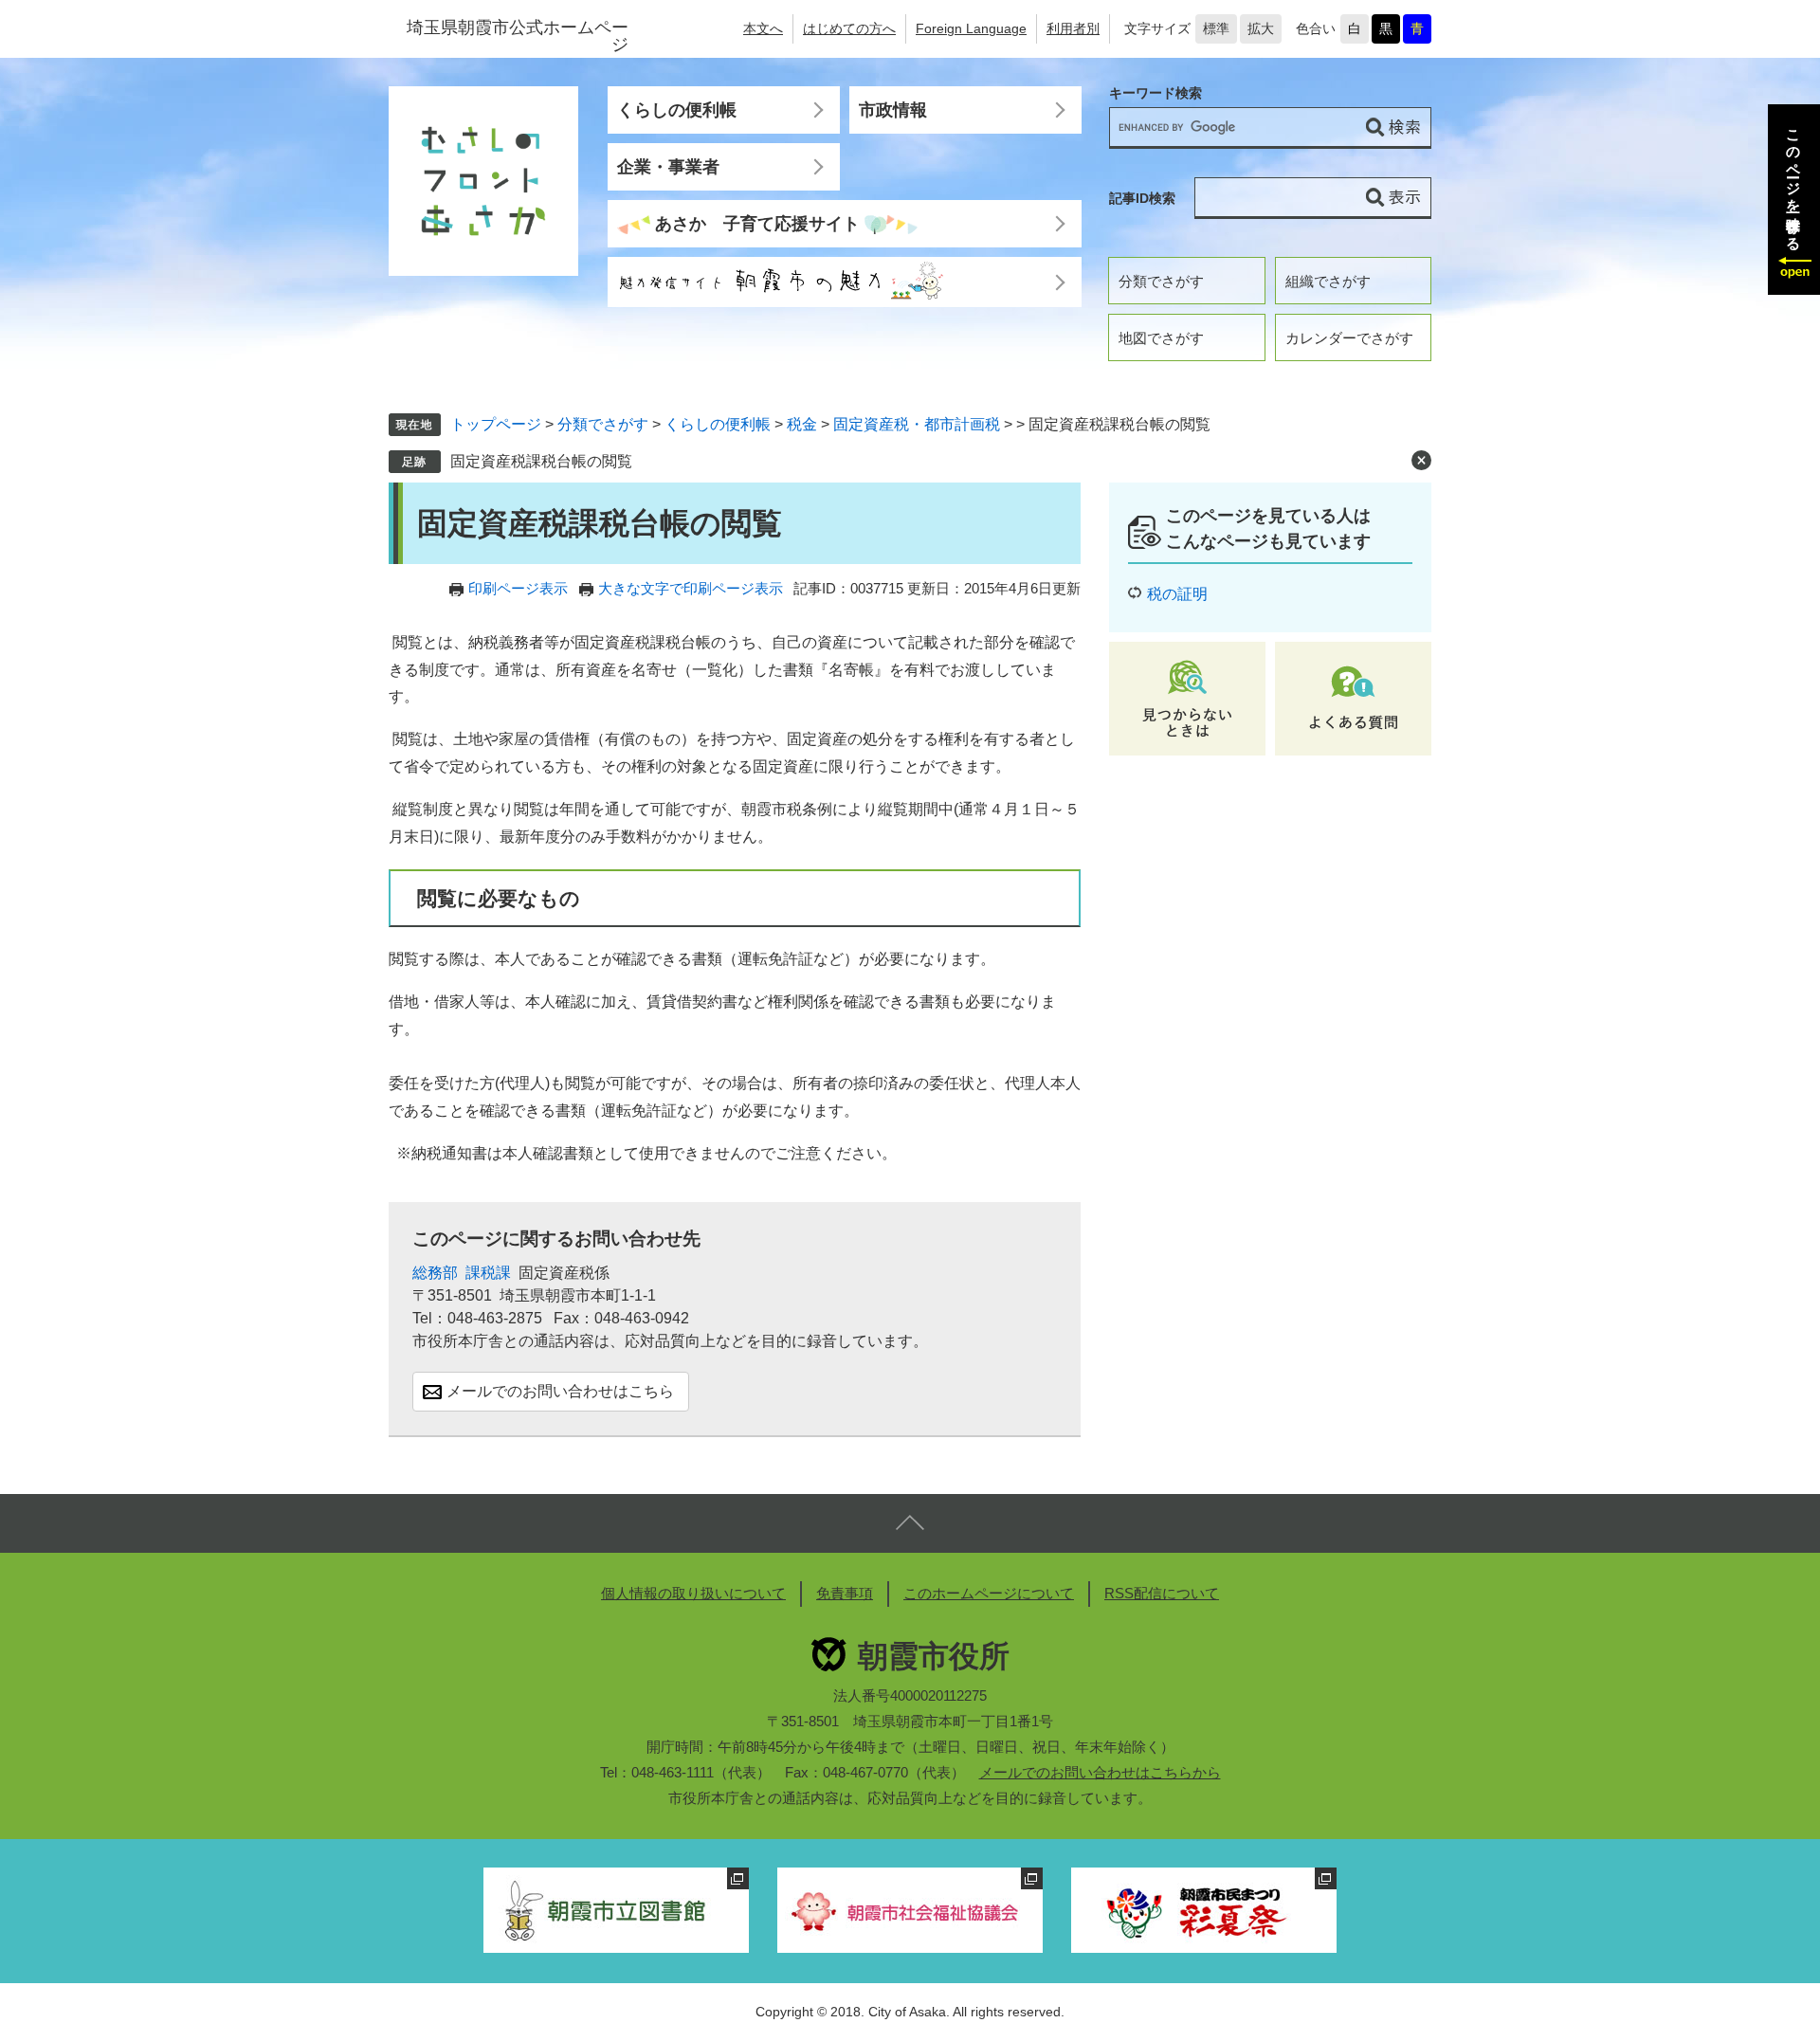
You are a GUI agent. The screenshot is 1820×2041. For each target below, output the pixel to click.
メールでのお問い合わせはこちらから (1100, 1772)
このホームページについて (989, 1593)
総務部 (435, 1273)
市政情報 (893, 110)
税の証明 (1177, 594)
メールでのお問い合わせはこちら (560, 1391)
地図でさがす (1161, 338)
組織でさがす (1328, 281)
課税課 (488, 1273)
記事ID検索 (1142, 198)
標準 (1216, 28)
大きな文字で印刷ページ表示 (691, 588)
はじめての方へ (849, 28)
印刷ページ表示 (518, 588)
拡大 (1261, 28)
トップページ (496, 424)
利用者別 (1073, 28)
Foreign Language (971, 28)
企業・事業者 (668, 167)
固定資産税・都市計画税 (917, 424)
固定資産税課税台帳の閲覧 (541, 461)
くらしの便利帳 (677, 110)
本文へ (763, 28)
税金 (802, 424)
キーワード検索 (1156, 93)
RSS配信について (1162, 1593)
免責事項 (845, 1593)
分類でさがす (1161, 281)
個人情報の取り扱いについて (693, 1593)
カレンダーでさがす (1349, 338)
